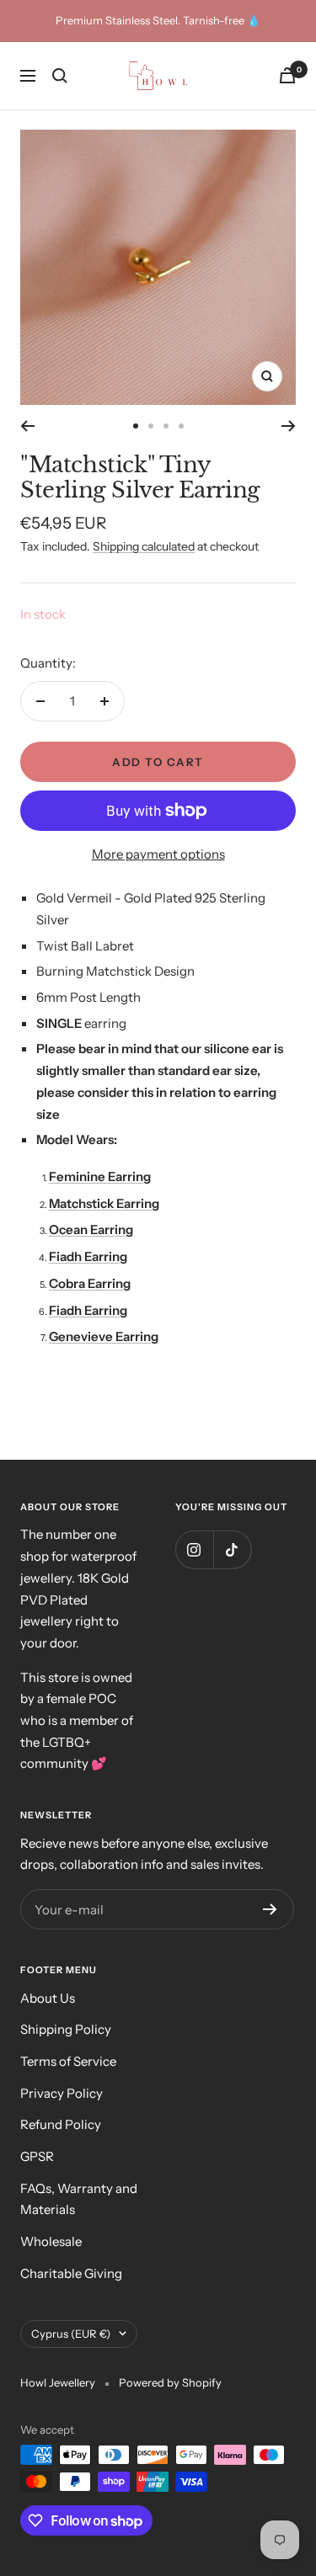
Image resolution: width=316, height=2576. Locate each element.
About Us (48, 1998)
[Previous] (27, 426)
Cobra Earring (90, 1283)
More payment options (158, 854)
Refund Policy (61, 2124)
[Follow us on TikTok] (232, 1549)
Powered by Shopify (170, 2382)
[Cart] (287, 75)
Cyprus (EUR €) (71, 2334)
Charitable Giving (71, 2273)
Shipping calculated (144, 546)
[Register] (270, 1909)
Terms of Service (68, 2061)
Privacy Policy (62, 2093)
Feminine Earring (100, 1176)
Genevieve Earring (104, 1336)
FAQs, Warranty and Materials (79, 2199)
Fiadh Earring (88, 1256)
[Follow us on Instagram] (194, 1549)
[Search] (60, 76)
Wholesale (51, 2241)
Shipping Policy (66, 2029)
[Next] (289, 426)
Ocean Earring (91, 1229)
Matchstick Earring (104, 1203)
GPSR (37, 2156)
